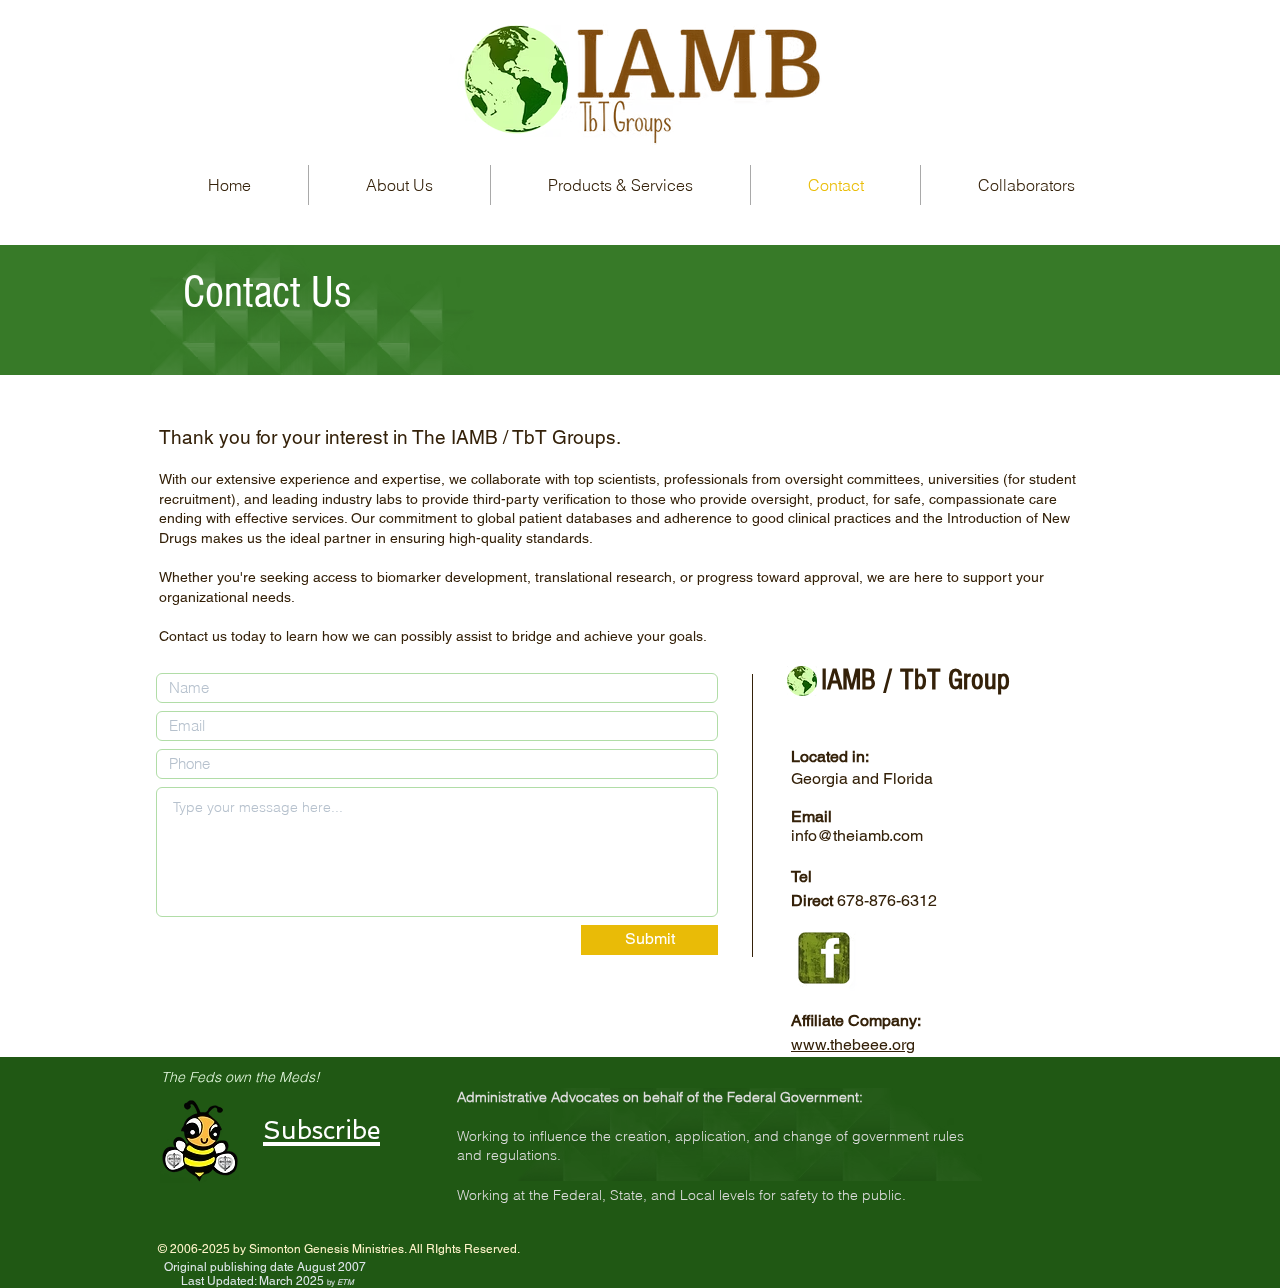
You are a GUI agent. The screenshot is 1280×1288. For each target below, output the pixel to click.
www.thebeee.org (853, 1044)
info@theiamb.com (857, 835)
